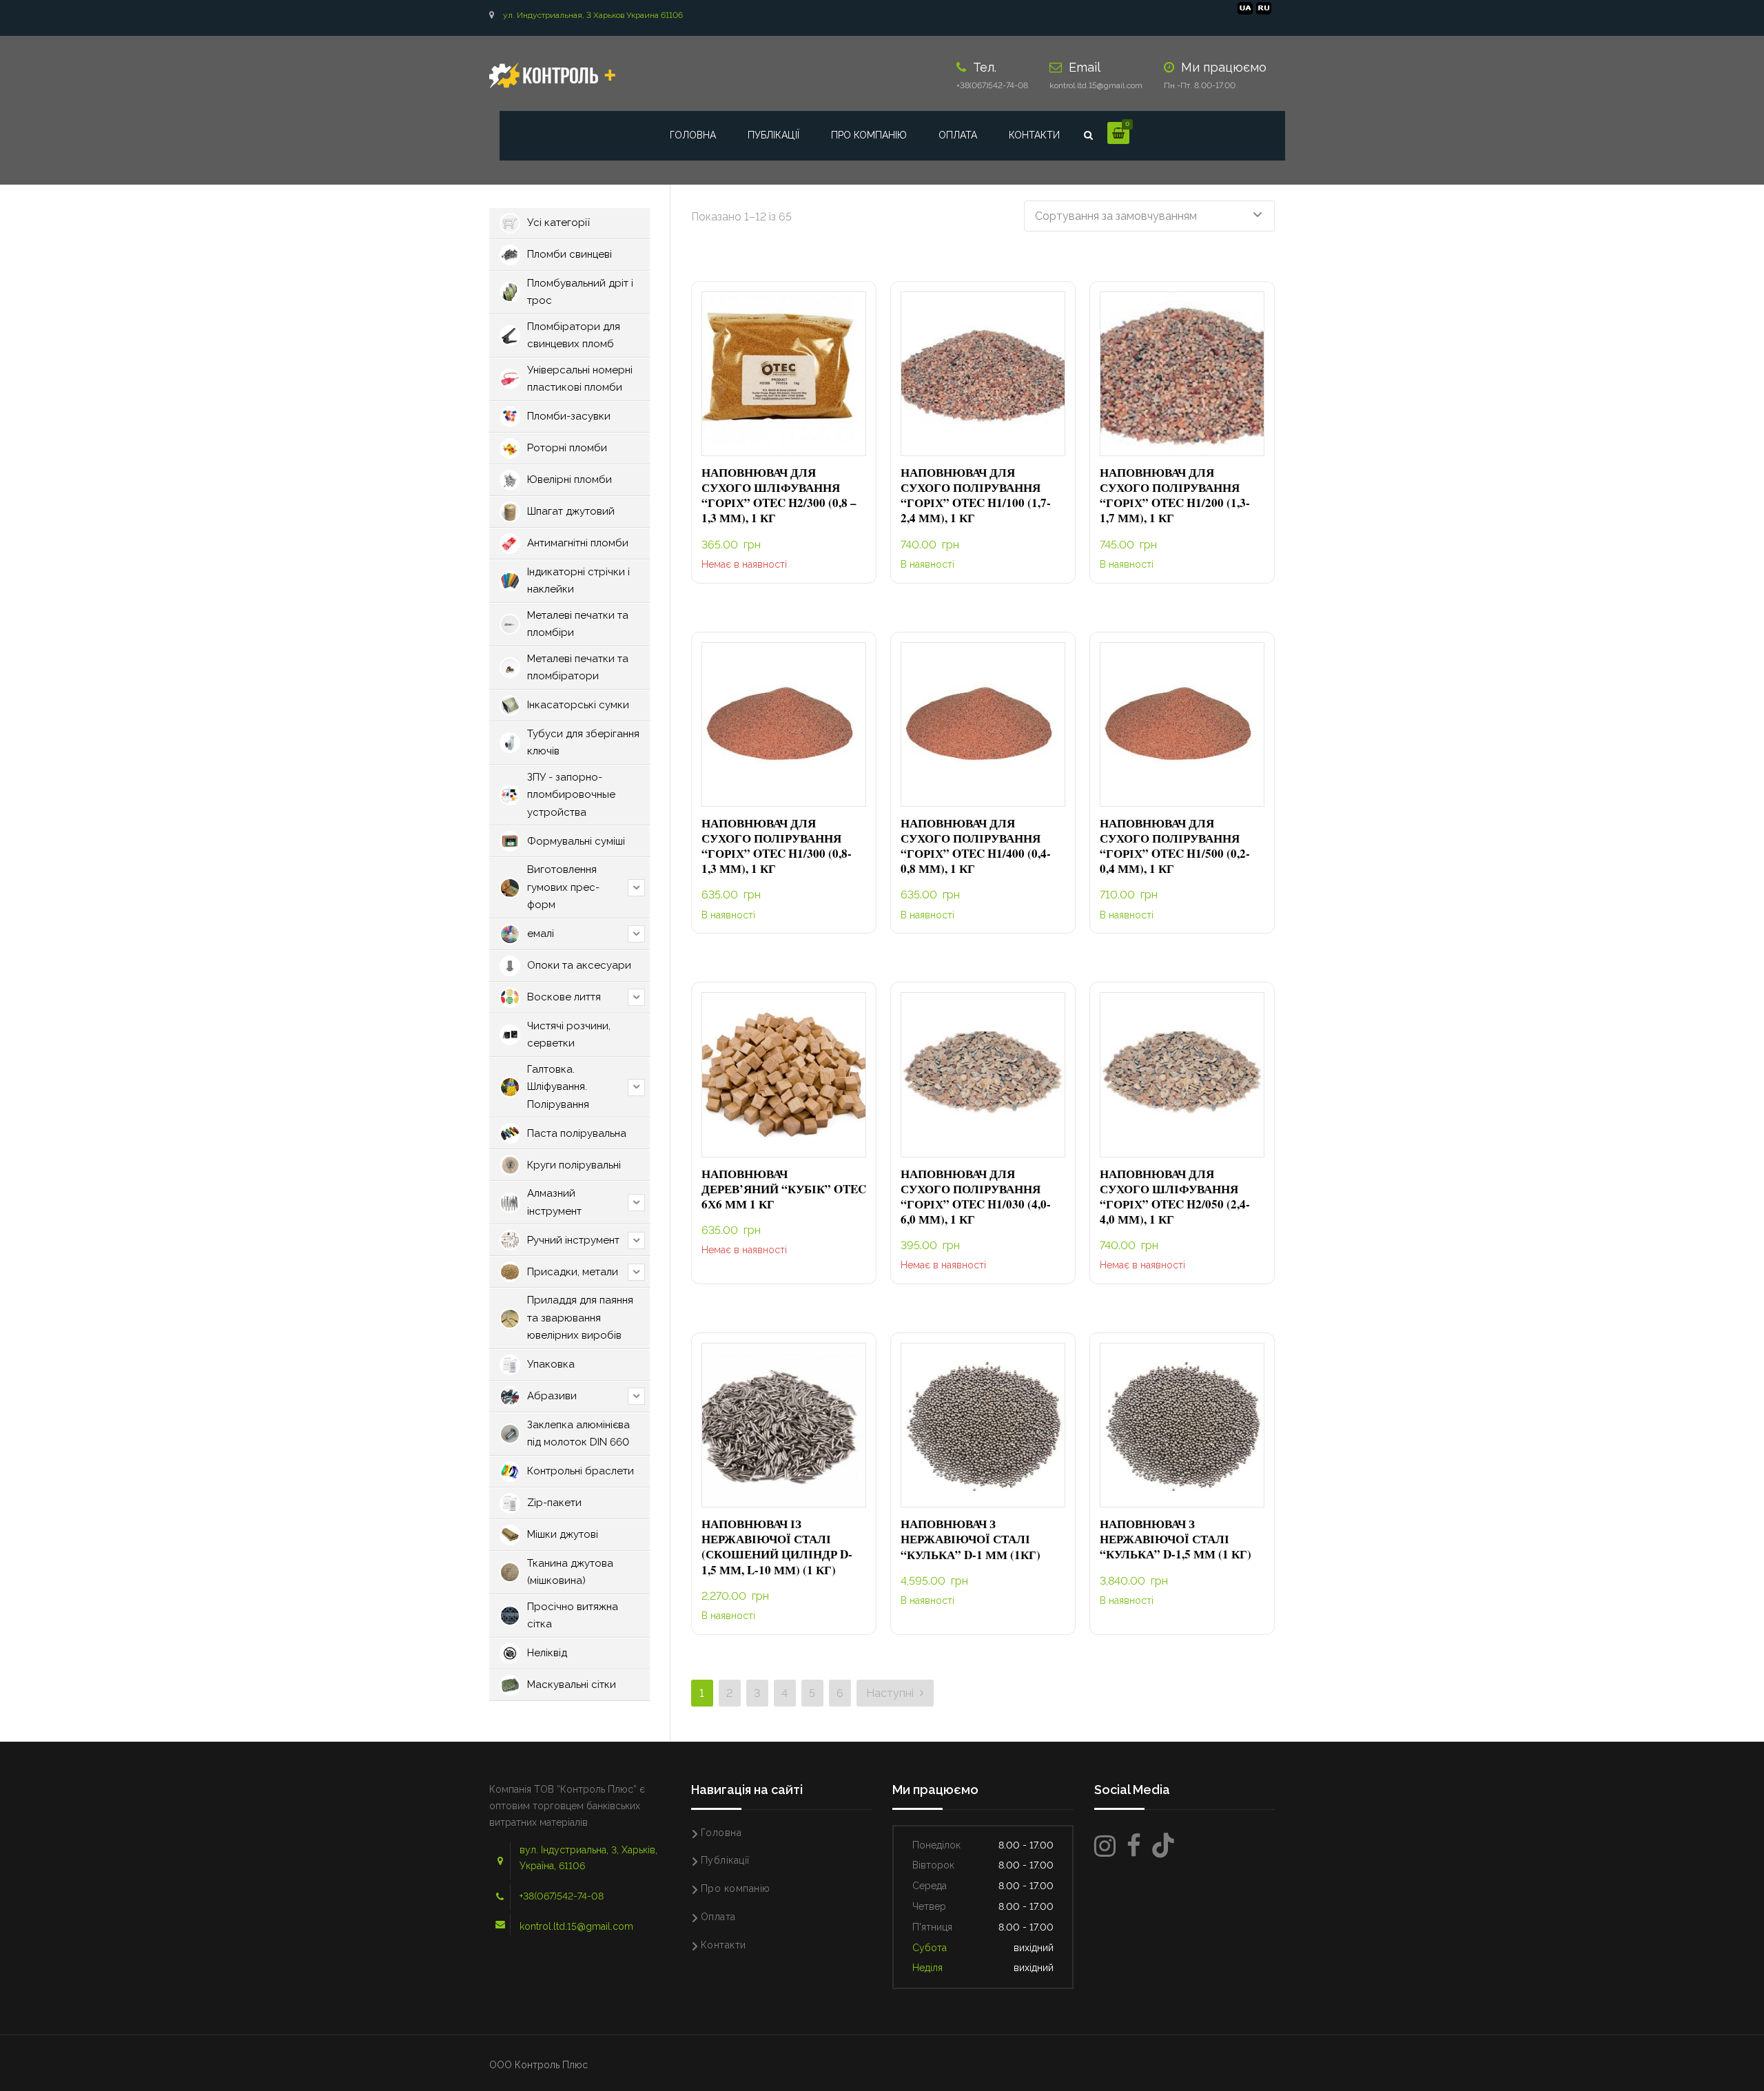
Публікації (773, 135)
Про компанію (869, 135)
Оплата (958, 135)
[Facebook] (1134, 1846)
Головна (693, 135)
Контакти (1034, 135)
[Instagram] (1105, 1846)
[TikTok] (1163, 1846)
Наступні (891, 1693)
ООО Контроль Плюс (539, 2065)
